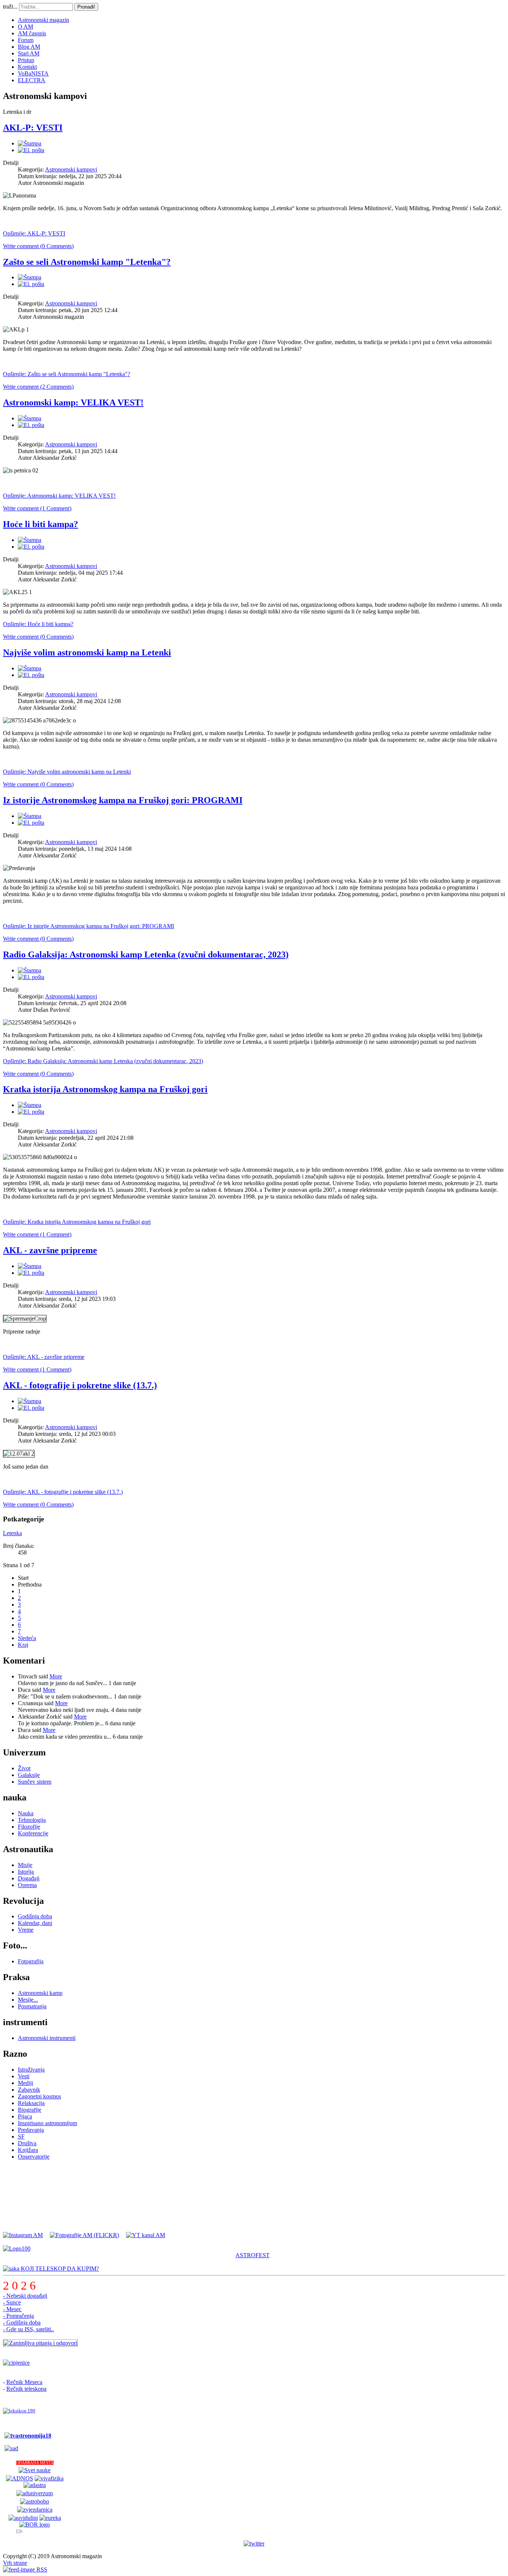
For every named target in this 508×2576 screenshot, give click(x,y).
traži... (10, 7)
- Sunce (12, 2302)
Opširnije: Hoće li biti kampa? (38, 624)
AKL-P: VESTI (33, 128)
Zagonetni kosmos (39, 2096)
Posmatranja (32, 2006)
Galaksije (29, 1775)
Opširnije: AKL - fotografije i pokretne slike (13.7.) (63, 1492)
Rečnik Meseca (24, 2382)
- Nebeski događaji (25, 2296)
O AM (25, 27)
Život (24, 1768)
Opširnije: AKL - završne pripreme (44, 1357)
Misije (25, 1865)
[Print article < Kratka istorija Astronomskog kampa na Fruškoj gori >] (30, 1105)
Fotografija (31, 1961)
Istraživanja (31, 2070)
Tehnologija (32, 1820)
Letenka (12, 1533)
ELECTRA (32, 80)
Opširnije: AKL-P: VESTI (34, 233)
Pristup (26, 60)
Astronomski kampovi (71, 169)
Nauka (26, 1813)
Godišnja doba (35, 1916)
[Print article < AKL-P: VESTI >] (30, 143)
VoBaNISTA (33, 73)
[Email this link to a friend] (31, 150)
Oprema (27, 1885)
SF (21, 2136)
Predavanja (31, 2130)
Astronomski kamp (40, 1993)
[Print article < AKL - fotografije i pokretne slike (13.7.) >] (30, 1401)
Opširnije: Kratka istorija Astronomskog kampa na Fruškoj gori (77, 1222)
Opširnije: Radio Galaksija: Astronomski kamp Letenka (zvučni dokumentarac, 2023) (103, 1061)
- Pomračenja (18, 2316)
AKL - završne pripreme (50, 1250)
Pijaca (25, 2116)
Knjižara (28, 2150)
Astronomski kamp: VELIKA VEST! (73, 402)
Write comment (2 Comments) (38, 387)
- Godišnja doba (22, 2322)
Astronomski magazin (44, 20)
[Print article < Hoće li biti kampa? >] (30, 540)
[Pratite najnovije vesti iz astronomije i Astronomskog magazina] (254, 2544)
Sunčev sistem (35, 1782)
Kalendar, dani (35, 1923)
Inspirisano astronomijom (47, 2123)
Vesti (24, 2076)
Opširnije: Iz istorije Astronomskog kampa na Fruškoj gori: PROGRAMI (89, 926)
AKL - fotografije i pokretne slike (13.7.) (80, 1385)
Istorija (26, 1872)
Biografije (30, 2110)
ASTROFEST (253, 2255)
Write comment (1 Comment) (37, 508)
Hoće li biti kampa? (41, 524)
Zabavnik (29, 2090)
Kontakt (27, 67)
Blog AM (29, 47)
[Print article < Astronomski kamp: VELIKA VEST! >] (30, 418)
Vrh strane (15, 2563)
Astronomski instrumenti (47, 2038)
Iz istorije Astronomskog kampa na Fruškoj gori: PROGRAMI (123, 800)
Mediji (25, 2083)
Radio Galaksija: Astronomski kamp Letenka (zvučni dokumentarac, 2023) (146, 955)
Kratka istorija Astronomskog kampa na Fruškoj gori (105, 1089)
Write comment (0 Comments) (38, 246)
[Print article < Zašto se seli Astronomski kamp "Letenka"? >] (30, 277)
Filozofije (29, 1827)
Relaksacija (31, 2103)
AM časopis (32, 33)
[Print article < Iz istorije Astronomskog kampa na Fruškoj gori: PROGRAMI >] (30, 816)
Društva (27, 2143)
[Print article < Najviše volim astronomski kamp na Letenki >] (30, 668)
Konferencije (33, 1833)
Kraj (23, 1645)
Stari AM (29, 53)
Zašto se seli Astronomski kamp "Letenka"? (87, 262)
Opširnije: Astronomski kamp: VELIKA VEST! (59, 496)
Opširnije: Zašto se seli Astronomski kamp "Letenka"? (67, 374)
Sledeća (27, 1638)
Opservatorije (34, 2157)
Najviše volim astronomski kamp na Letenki (87, 652)
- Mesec (12, 2309)
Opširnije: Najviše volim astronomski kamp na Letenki (67, 772)
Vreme (26, 1930)
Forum (26, 40)
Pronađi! (86, 7)
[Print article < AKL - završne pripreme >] (30, 1266)
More (56, 1676)
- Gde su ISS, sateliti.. (28, 2329)
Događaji (29, 1878)
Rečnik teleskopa (26, 2389)
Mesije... (28, 2000)
